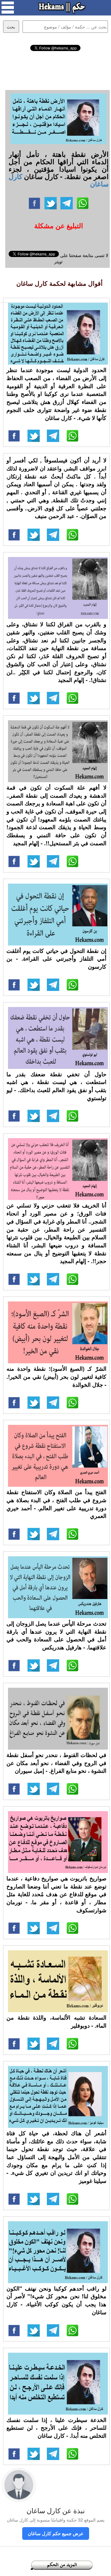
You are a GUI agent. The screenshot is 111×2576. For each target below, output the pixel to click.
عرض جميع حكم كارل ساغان (56, 2533)
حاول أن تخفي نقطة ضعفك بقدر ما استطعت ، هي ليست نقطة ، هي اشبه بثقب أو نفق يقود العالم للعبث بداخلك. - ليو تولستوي (56, 1086)
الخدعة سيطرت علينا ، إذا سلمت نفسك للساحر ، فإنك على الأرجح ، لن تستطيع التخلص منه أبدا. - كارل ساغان (56, 2428)
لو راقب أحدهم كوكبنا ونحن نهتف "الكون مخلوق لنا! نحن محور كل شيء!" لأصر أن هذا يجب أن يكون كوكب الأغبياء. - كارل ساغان (56, 2300)
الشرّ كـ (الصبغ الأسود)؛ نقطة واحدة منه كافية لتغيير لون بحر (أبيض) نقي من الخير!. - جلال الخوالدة (56, 1376)
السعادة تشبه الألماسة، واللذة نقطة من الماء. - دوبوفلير (56, 2021)
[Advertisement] (56, 70)
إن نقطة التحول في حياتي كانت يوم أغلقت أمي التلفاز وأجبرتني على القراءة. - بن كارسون (56, 959)
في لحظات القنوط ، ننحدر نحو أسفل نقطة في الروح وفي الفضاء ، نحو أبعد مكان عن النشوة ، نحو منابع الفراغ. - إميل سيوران (56, 1763)
